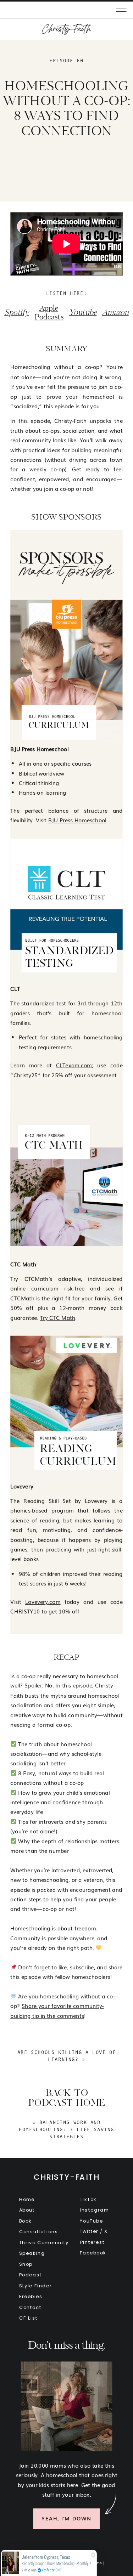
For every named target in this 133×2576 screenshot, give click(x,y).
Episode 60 (66, 61)
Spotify (16, 313)
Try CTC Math (58, 1317)
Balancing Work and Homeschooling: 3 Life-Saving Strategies (66, 2129)
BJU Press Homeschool (77, 820)
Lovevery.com (43, 1601)
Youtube (83, 313)
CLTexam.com (74, 1065)
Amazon (115, 313)
